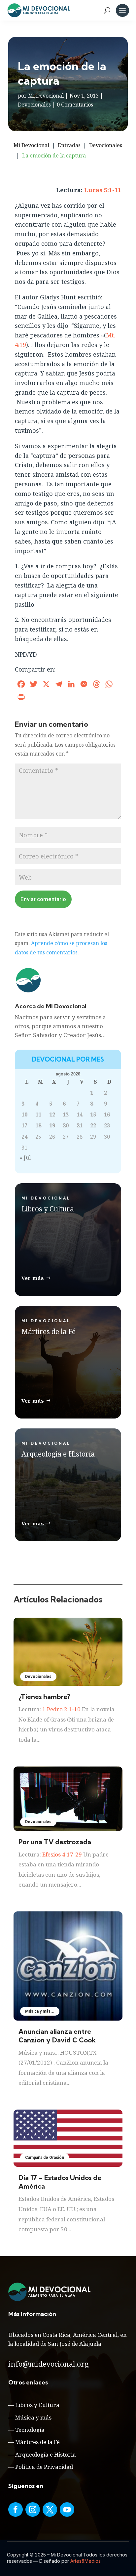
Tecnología (30, 2430)
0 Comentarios (75, 105)
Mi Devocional (46, 96)
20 (66, 1125)
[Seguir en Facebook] (16, 2510)
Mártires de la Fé (37, 2442)
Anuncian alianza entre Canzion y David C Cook (57, 2036)
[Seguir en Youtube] (67, 2510)
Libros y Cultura (37, 2405)
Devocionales (34, 105)
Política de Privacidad (44, 2467)
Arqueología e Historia (46, 2454)
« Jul (25, 1157)
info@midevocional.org (49, 2364)
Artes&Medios (85, 2561)
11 (38, 1114)
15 (93, 1114)
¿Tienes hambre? (44, 1697)
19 (52, 1125)
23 (107, 1125)
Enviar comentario (43, 899)
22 (93, 1125)
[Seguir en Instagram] (33, 2510)
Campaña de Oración (45, 2158)
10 (24, 1114)
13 (66, 1114)
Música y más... (40, 2011)
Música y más (33, 2417)
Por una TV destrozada (55, 1842)
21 (80, 1125)
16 (107, 1114)
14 (80, 1114)
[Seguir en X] (50, 2510)
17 (24, 1125)
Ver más (33, 1278)
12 (52, 1114)
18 (38, 1125)
